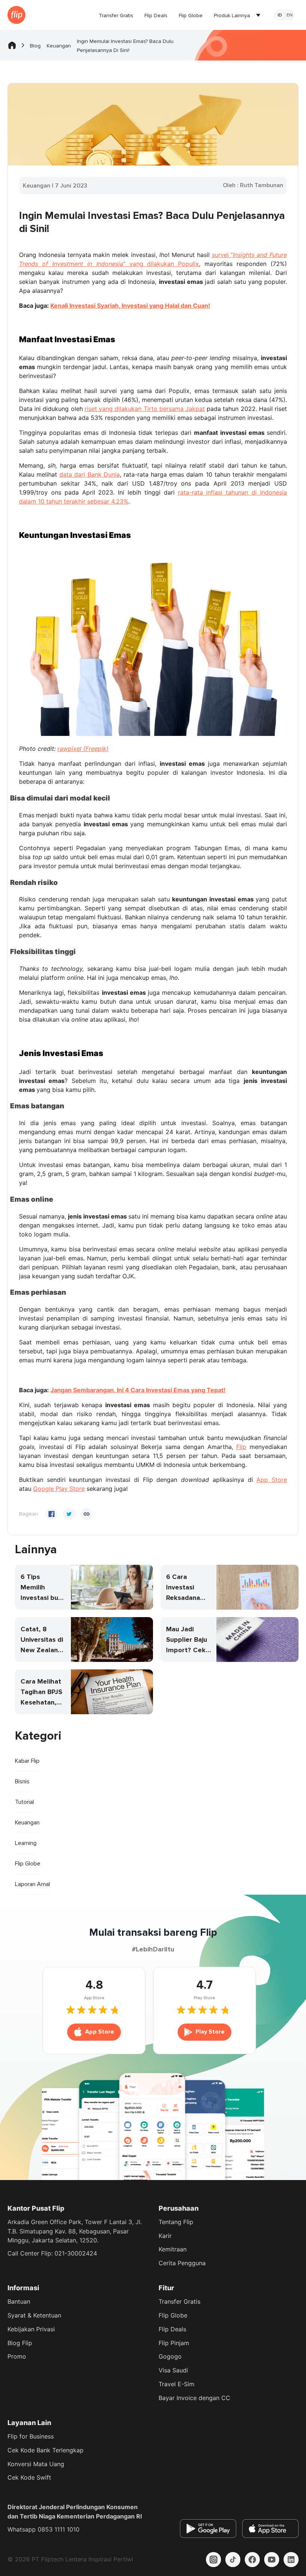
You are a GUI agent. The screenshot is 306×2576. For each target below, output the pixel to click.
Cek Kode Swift (29, 2477)
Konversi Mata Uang (36, 2464)
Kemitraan (173, 2249)
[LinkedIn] (291, 2560)
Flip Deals (172, 2329)
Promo (17, 2356)
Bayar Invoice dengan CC (194, 2398)
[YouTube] (272, 2560)
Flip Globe (173, 2315)
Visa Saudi (173, 2370)
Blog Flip (20, 2343)
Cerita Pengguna (182, 2263)
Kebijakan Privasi (31, 2329)
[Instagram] (213, 2560)
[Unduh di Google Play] (208, 2529)
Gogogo (170, 2356)
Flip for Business (31, 2436)
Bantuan (19, 2301)
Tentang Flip (176, 2222)
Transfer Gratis (179, 2301)
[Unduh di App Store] (270, 2529)
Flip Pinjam (174, 2343)
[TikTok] (233, 2560)
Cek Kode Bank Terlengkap (46, 2450)
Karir (165, 2236)
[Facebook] (252, 2560)
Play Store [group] (210, 2032)
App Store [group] (100, 2032)
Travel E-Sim (177, 2384)
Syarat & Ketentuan (34, 2315)
